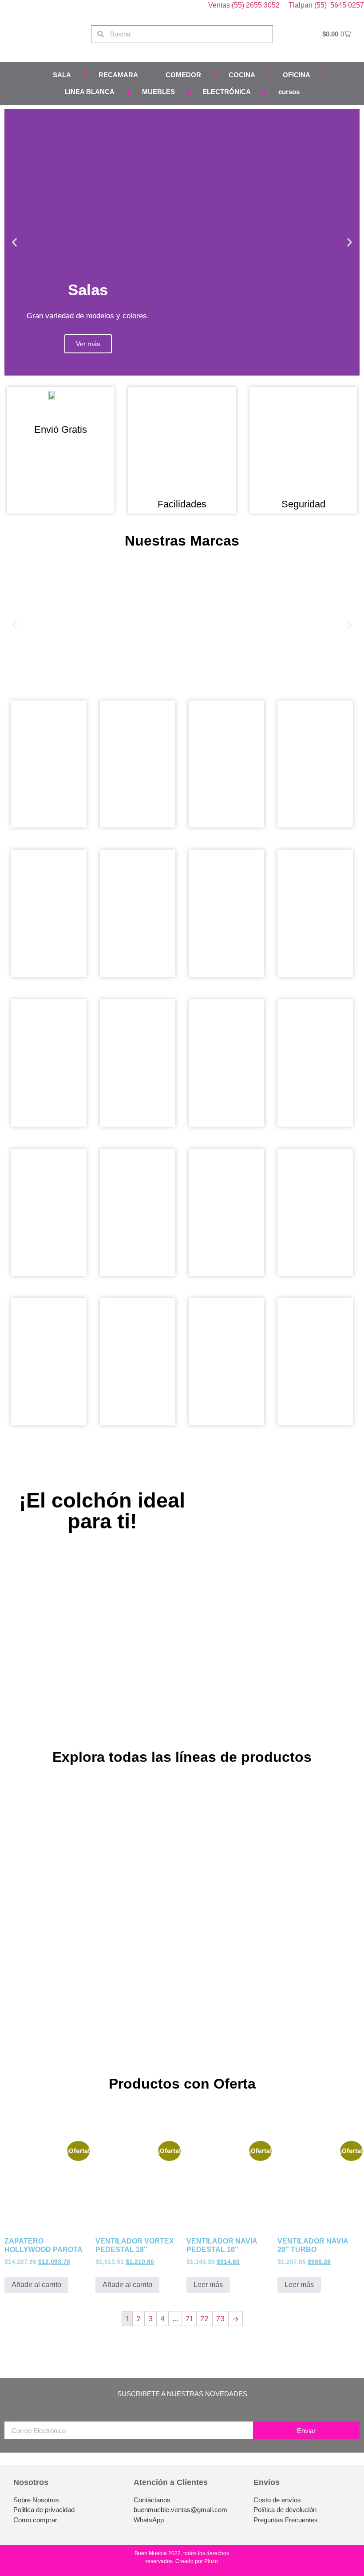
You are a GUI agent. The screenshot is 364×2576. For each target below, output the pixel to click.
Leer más (208, 2285)
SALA (62, 75)
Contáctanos (152, 2500)
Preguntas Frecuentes (286, 2520)
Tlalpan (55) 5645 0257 (326, 5)
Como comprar (35, 2520)
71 (189, 2319)
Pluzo (211, 2561)
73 (220, 2319)
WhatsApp (149, 2520)
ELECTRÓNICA (227, 92)
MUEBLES (158, 92)
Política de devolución (285, 2510)
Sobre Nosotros (36, 2500)
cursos (289, 92)
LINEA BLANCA (90, 92)
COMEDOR (183, 75)
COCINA (242, 75)
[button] (14, 243)
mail (11, 2418)
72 (204, 2319)
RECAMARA (118, 75)
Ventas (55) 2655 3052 (245, 5)
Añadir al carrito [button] (36, 2285)
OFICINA (297, 75)
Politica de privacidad (44, 2510)
